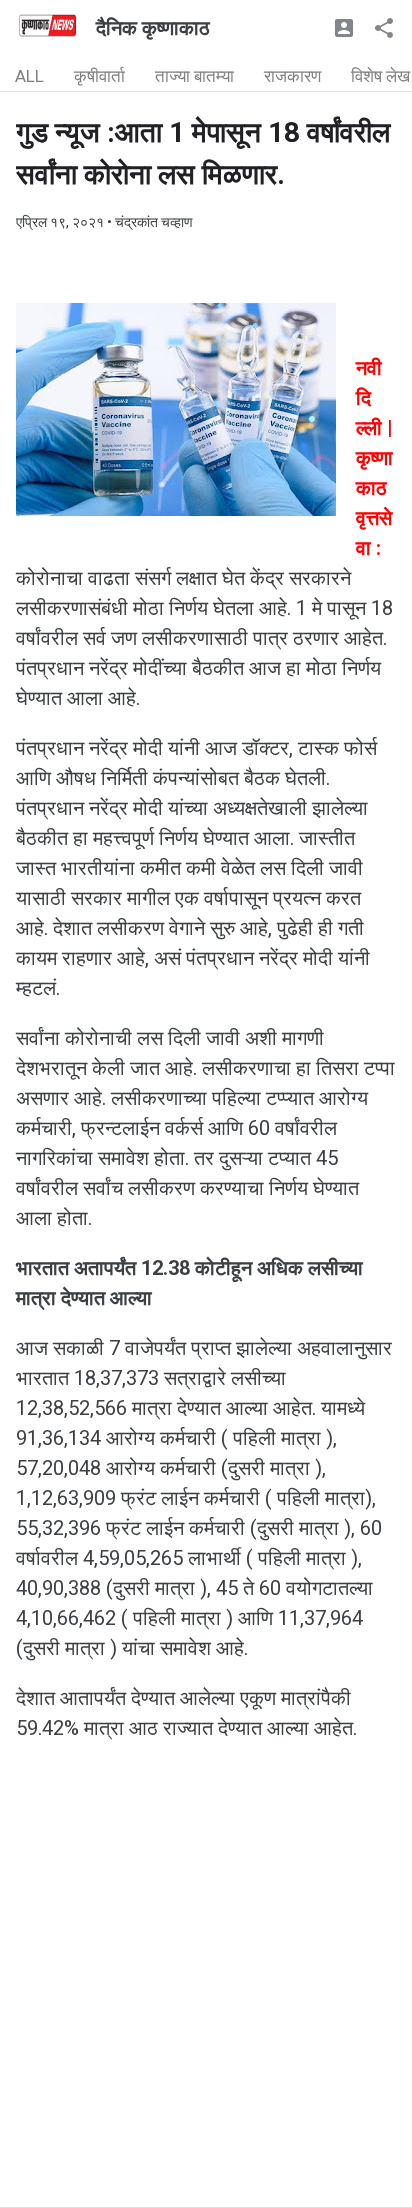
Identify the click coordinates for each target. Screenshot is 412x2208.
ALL (29, 76)
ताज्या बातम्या (194, 76)
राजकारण (292, 76)
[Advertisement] (206, 2001)
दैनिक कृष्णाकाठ (153, 28)
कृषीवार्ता (99, 76)
